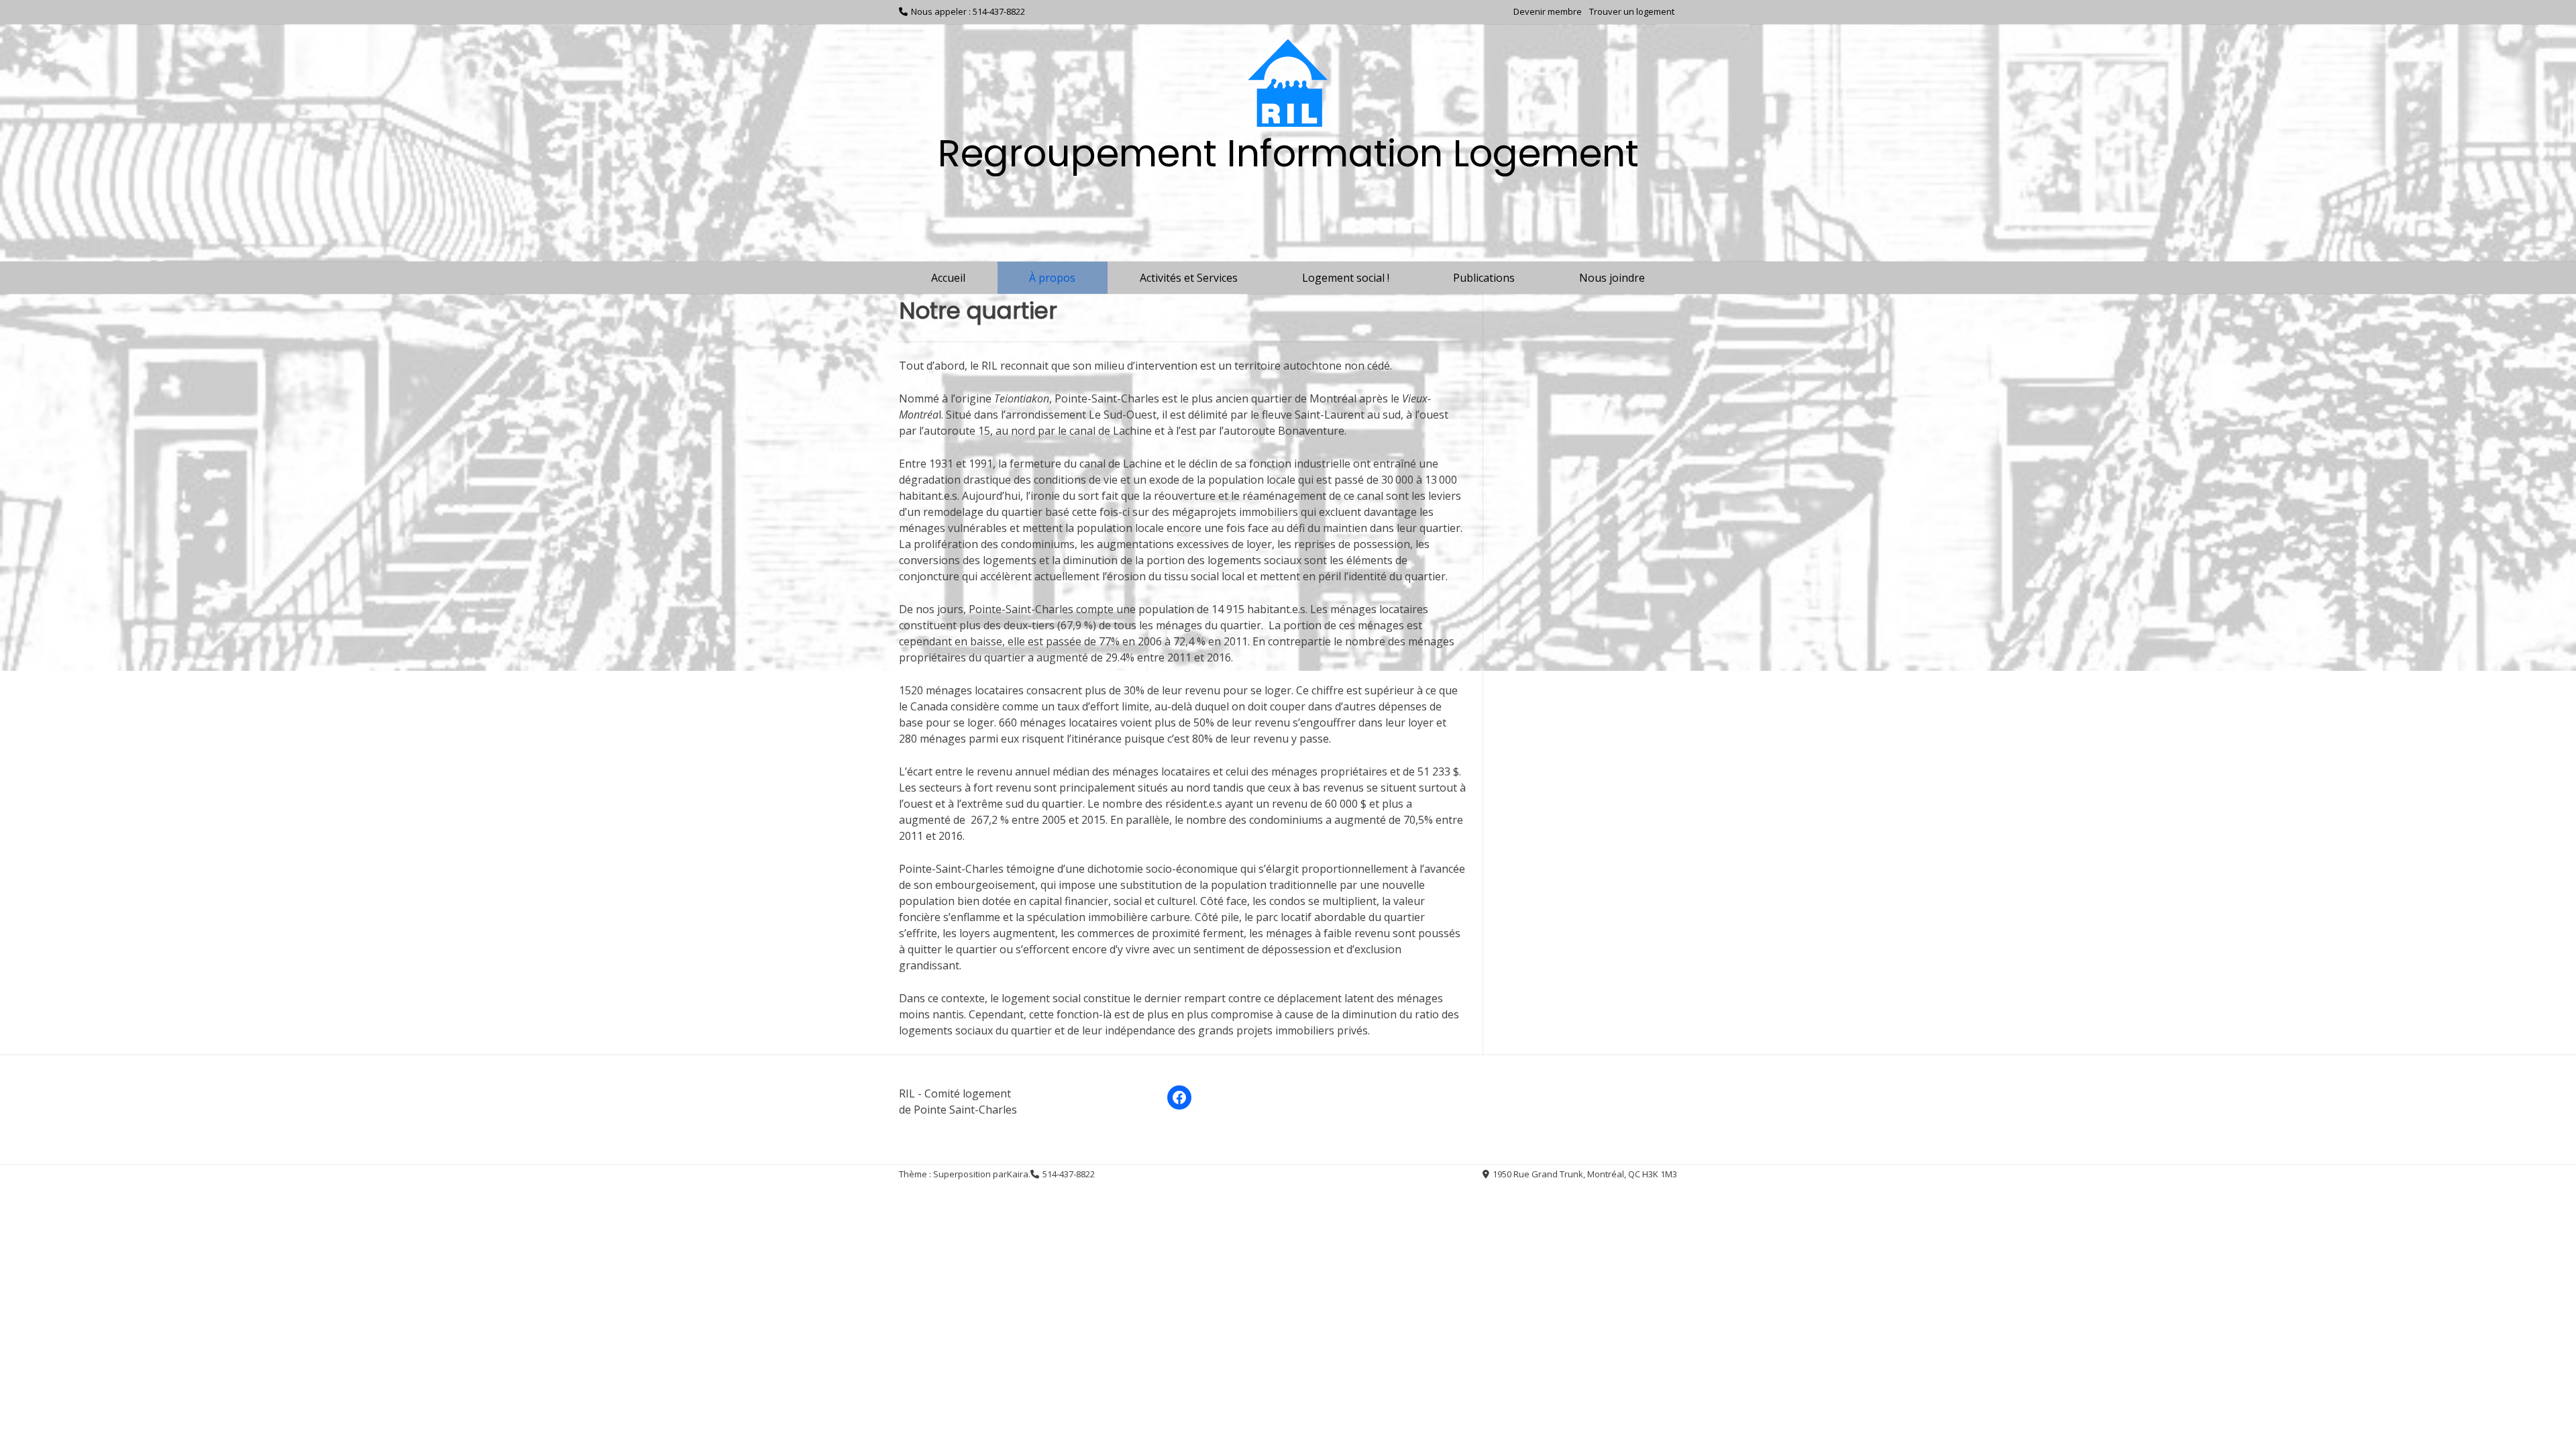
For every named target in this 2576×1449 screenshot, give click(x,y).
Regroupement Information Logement (1288, 153)
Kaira (1018, 1174)
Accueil (948, 278)
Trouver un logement (1632, 11)
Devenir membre (1548, 11)
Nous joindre (1612, 278)
